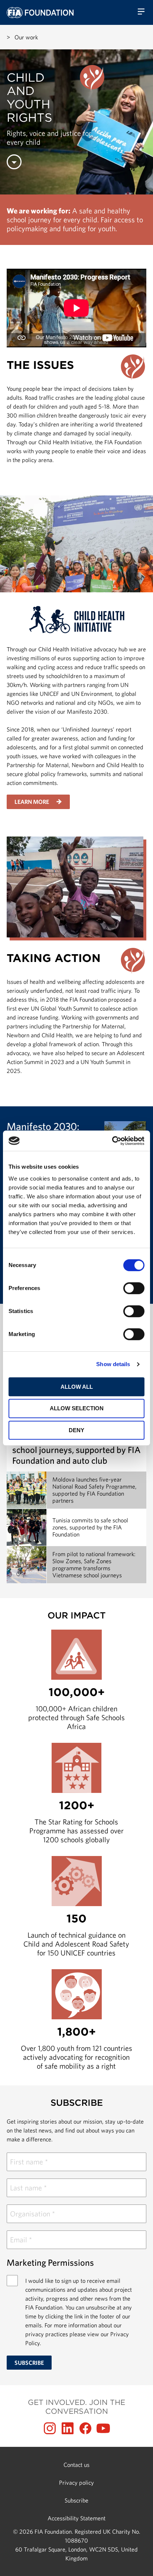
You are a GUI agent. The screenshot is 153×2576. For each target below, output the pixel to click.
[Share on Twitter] (68, 2428)
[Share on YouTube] (103, 2428)
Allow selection (77, 1408)
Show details (113, 1364)
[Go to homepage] (40, 13)
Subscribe (76, 2500)
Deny (76, 1430)
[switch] (134, 1288)
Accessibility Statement (76, 2518)
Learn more (32, 802)
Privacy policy (76, 2482)
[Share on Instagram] (50, 2428)
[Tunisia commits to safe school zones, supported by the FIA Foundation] (76, 1527)
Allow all (77, 1387)
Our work (26, 37)
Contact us (76, 2465)
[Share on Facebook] (85, 2428)
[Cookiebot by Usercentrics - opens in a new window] (112, 1141)
